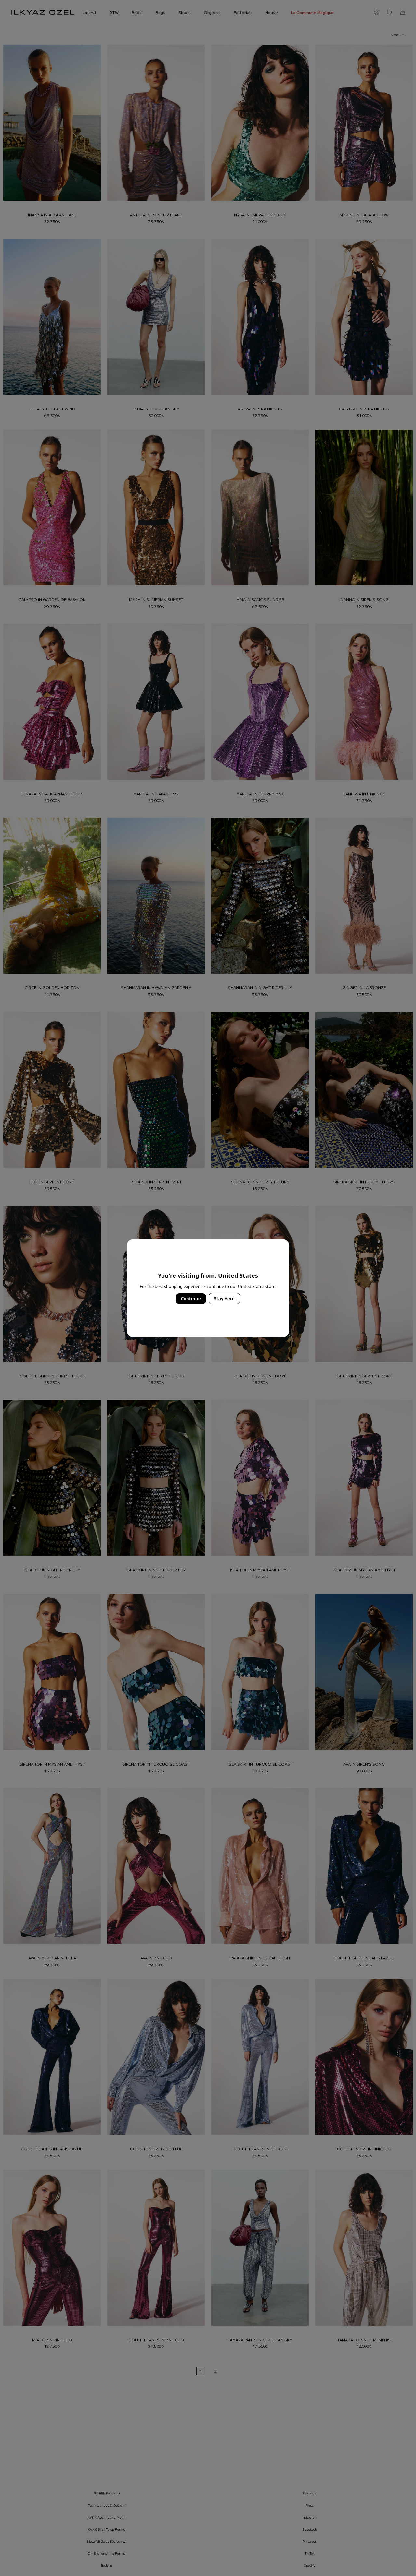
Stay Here (224, 1299)
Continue (191, 1299)
